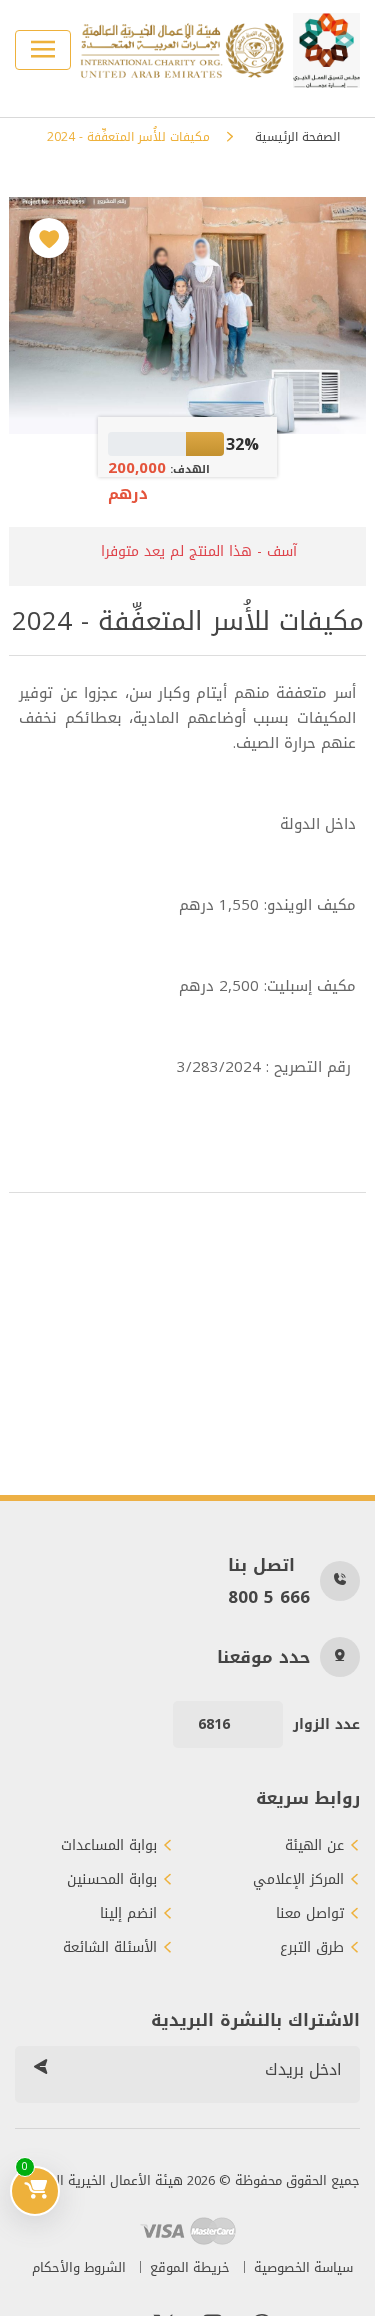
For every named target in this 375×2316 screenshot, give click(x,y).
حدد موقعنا (263, 1657)
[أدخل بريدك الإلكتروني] (40, 2070)
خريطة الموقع (190, 2267)
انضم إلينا (128, 1914)
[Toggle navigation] (43, 50)
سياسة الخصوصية (303, 2267)
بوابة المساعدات (109, 1846)
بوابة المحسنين (112, 1880)
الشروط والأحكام (79, 2267)
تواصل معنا (310, 1914)
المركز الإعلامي (298, 1880)
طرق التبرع (312, 1948)
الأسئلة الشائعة (110, 1948)
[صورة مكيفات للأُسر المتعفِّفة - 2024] (187, 315)
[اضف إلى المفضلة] (49, 238)
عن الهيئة (314, 1846)
